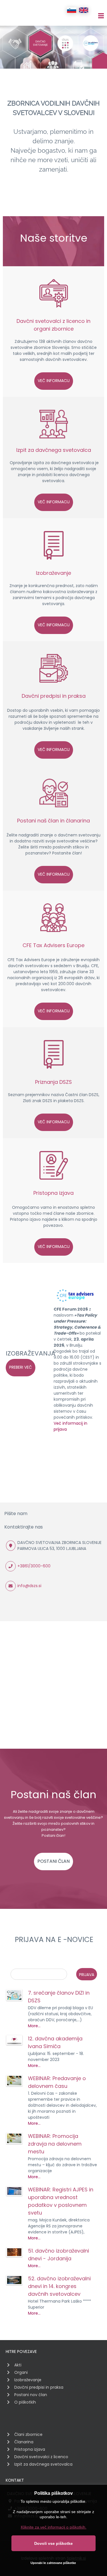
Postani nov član (31, 2395)
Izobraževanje (53, 573)
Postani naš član (38, 821)
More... (34, 2026)
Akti (18, 2365)
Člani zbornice (28, 2434)
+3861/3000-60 (33, 1566)
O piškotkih (25, 2402)
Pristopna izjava (53, 1193)
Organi (21, 2372)
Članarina (24, 2442)
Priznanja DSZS (53, 1082)
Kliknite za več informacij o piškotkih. (54, 2527)
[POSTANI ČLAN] (53, 1854)
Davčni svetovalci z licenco (51, 321)
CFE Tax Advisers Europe (53, 945)
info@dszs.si (29, 1586)
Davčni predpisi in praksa (54, 696)
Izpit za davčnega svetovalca (54, 450)
